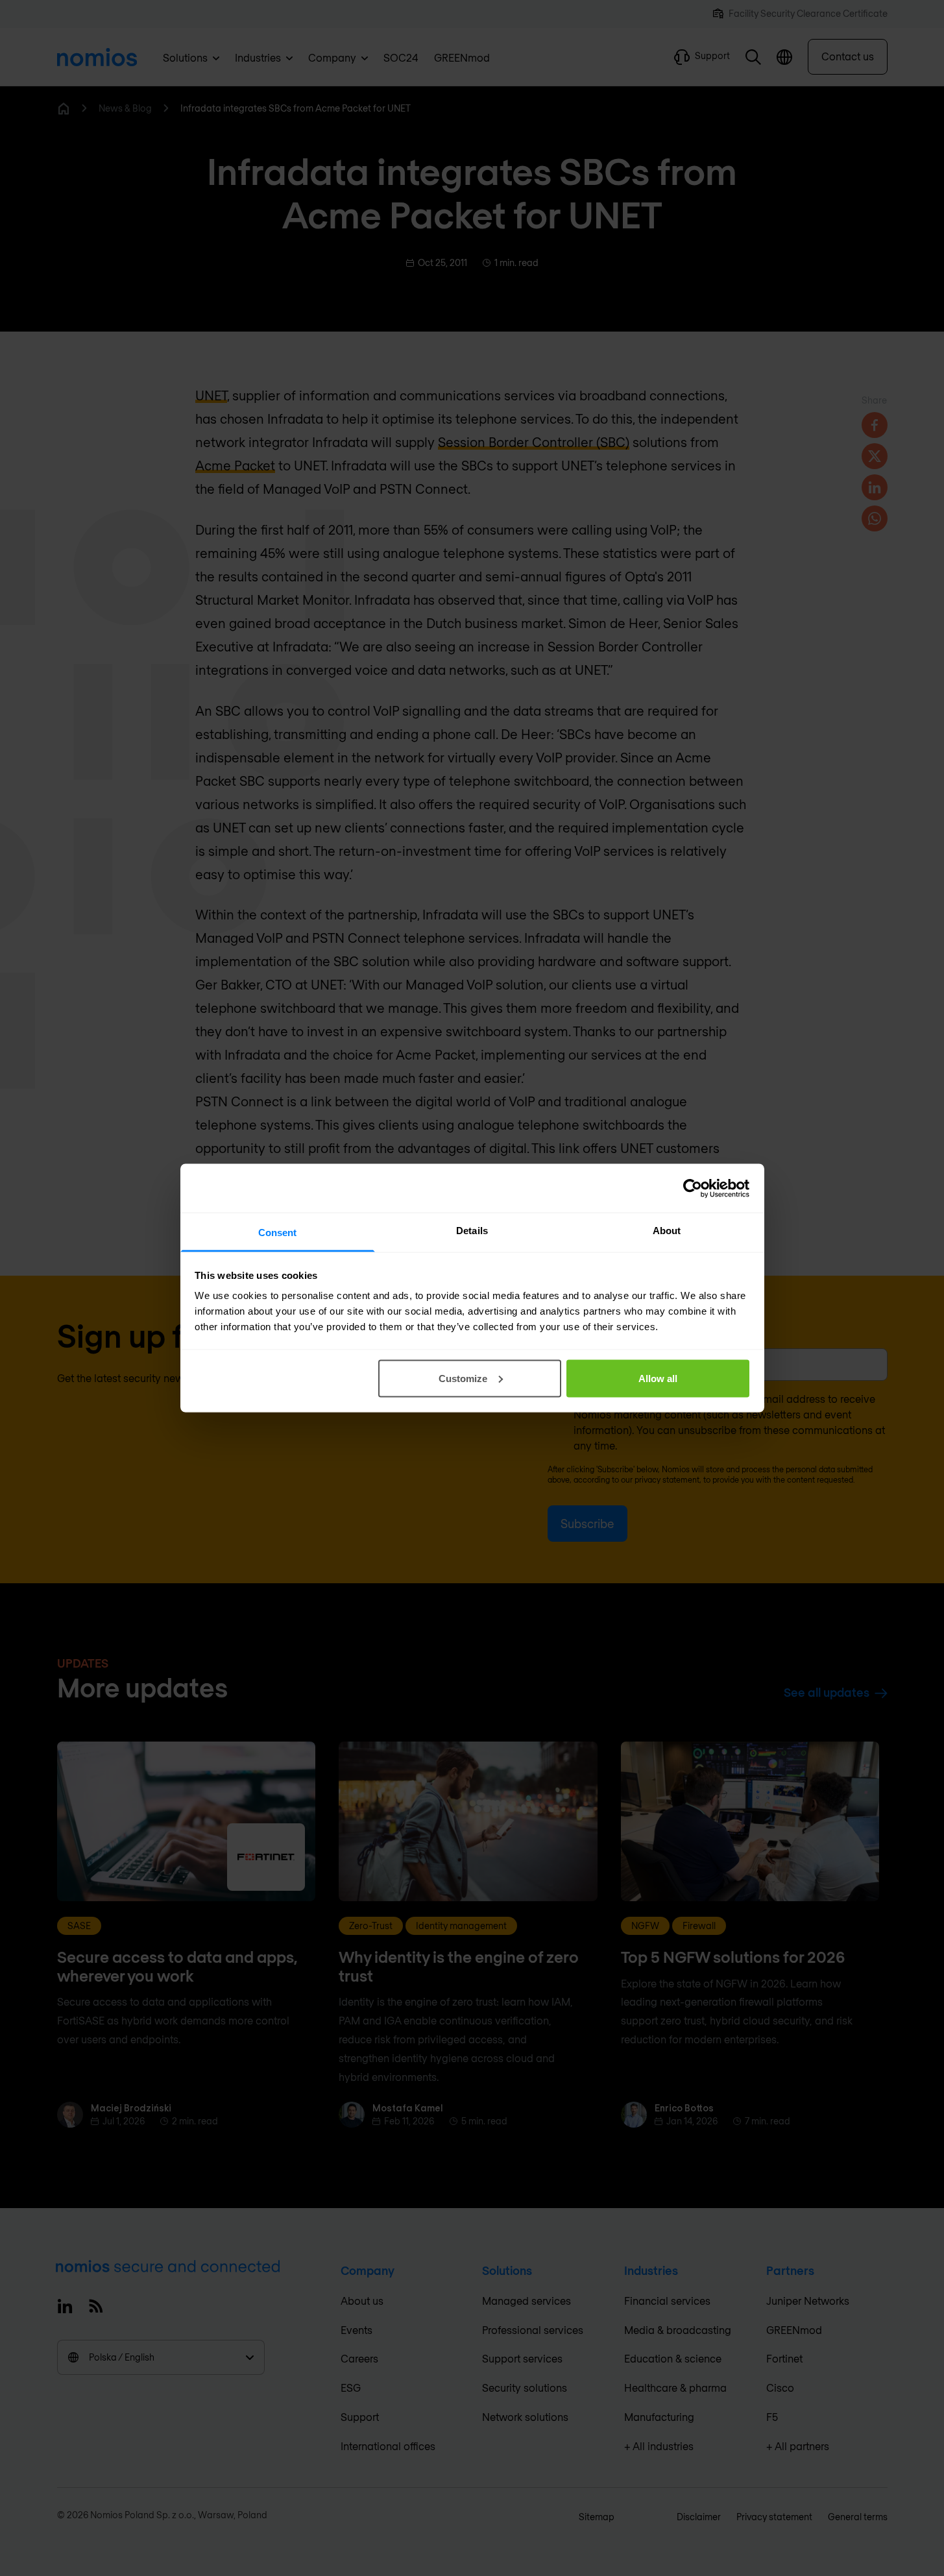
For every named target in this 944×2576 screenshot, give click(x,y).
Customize (463, 1378)
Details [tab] (472, 1231)
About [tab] (667, 1231)
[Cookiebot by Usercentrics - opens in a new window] (693, 1188)
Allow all (658, 1378)
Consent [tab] (278, 1233)
